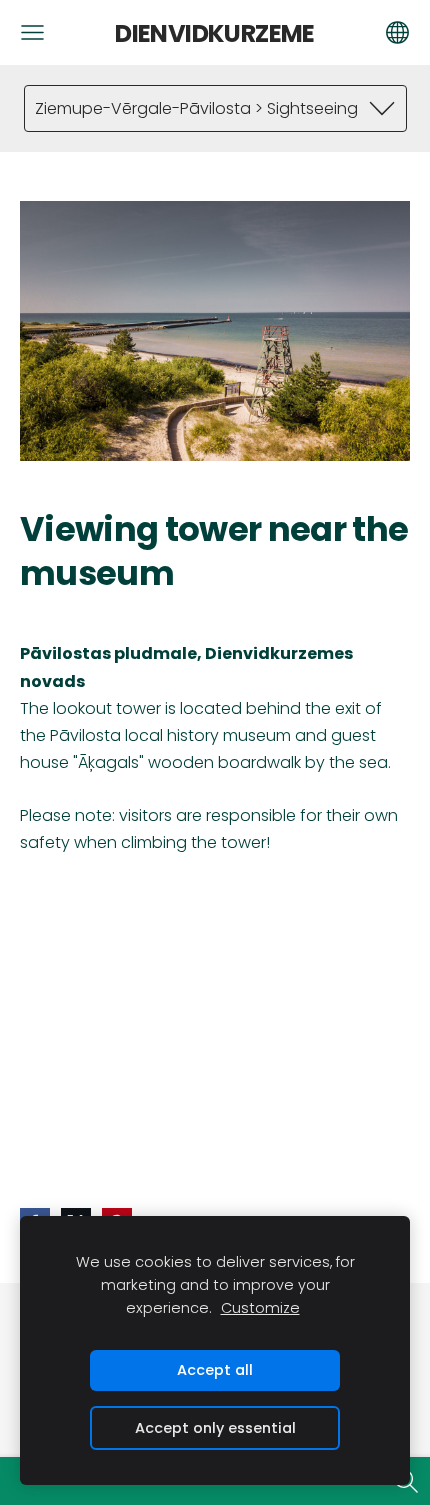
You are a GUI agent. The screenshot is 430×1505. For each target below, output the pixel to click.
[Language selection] (397, 32)
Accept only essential (215, 1428)
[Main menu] (32, 32)
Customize (260, 1308)
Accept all (215, 1370)
